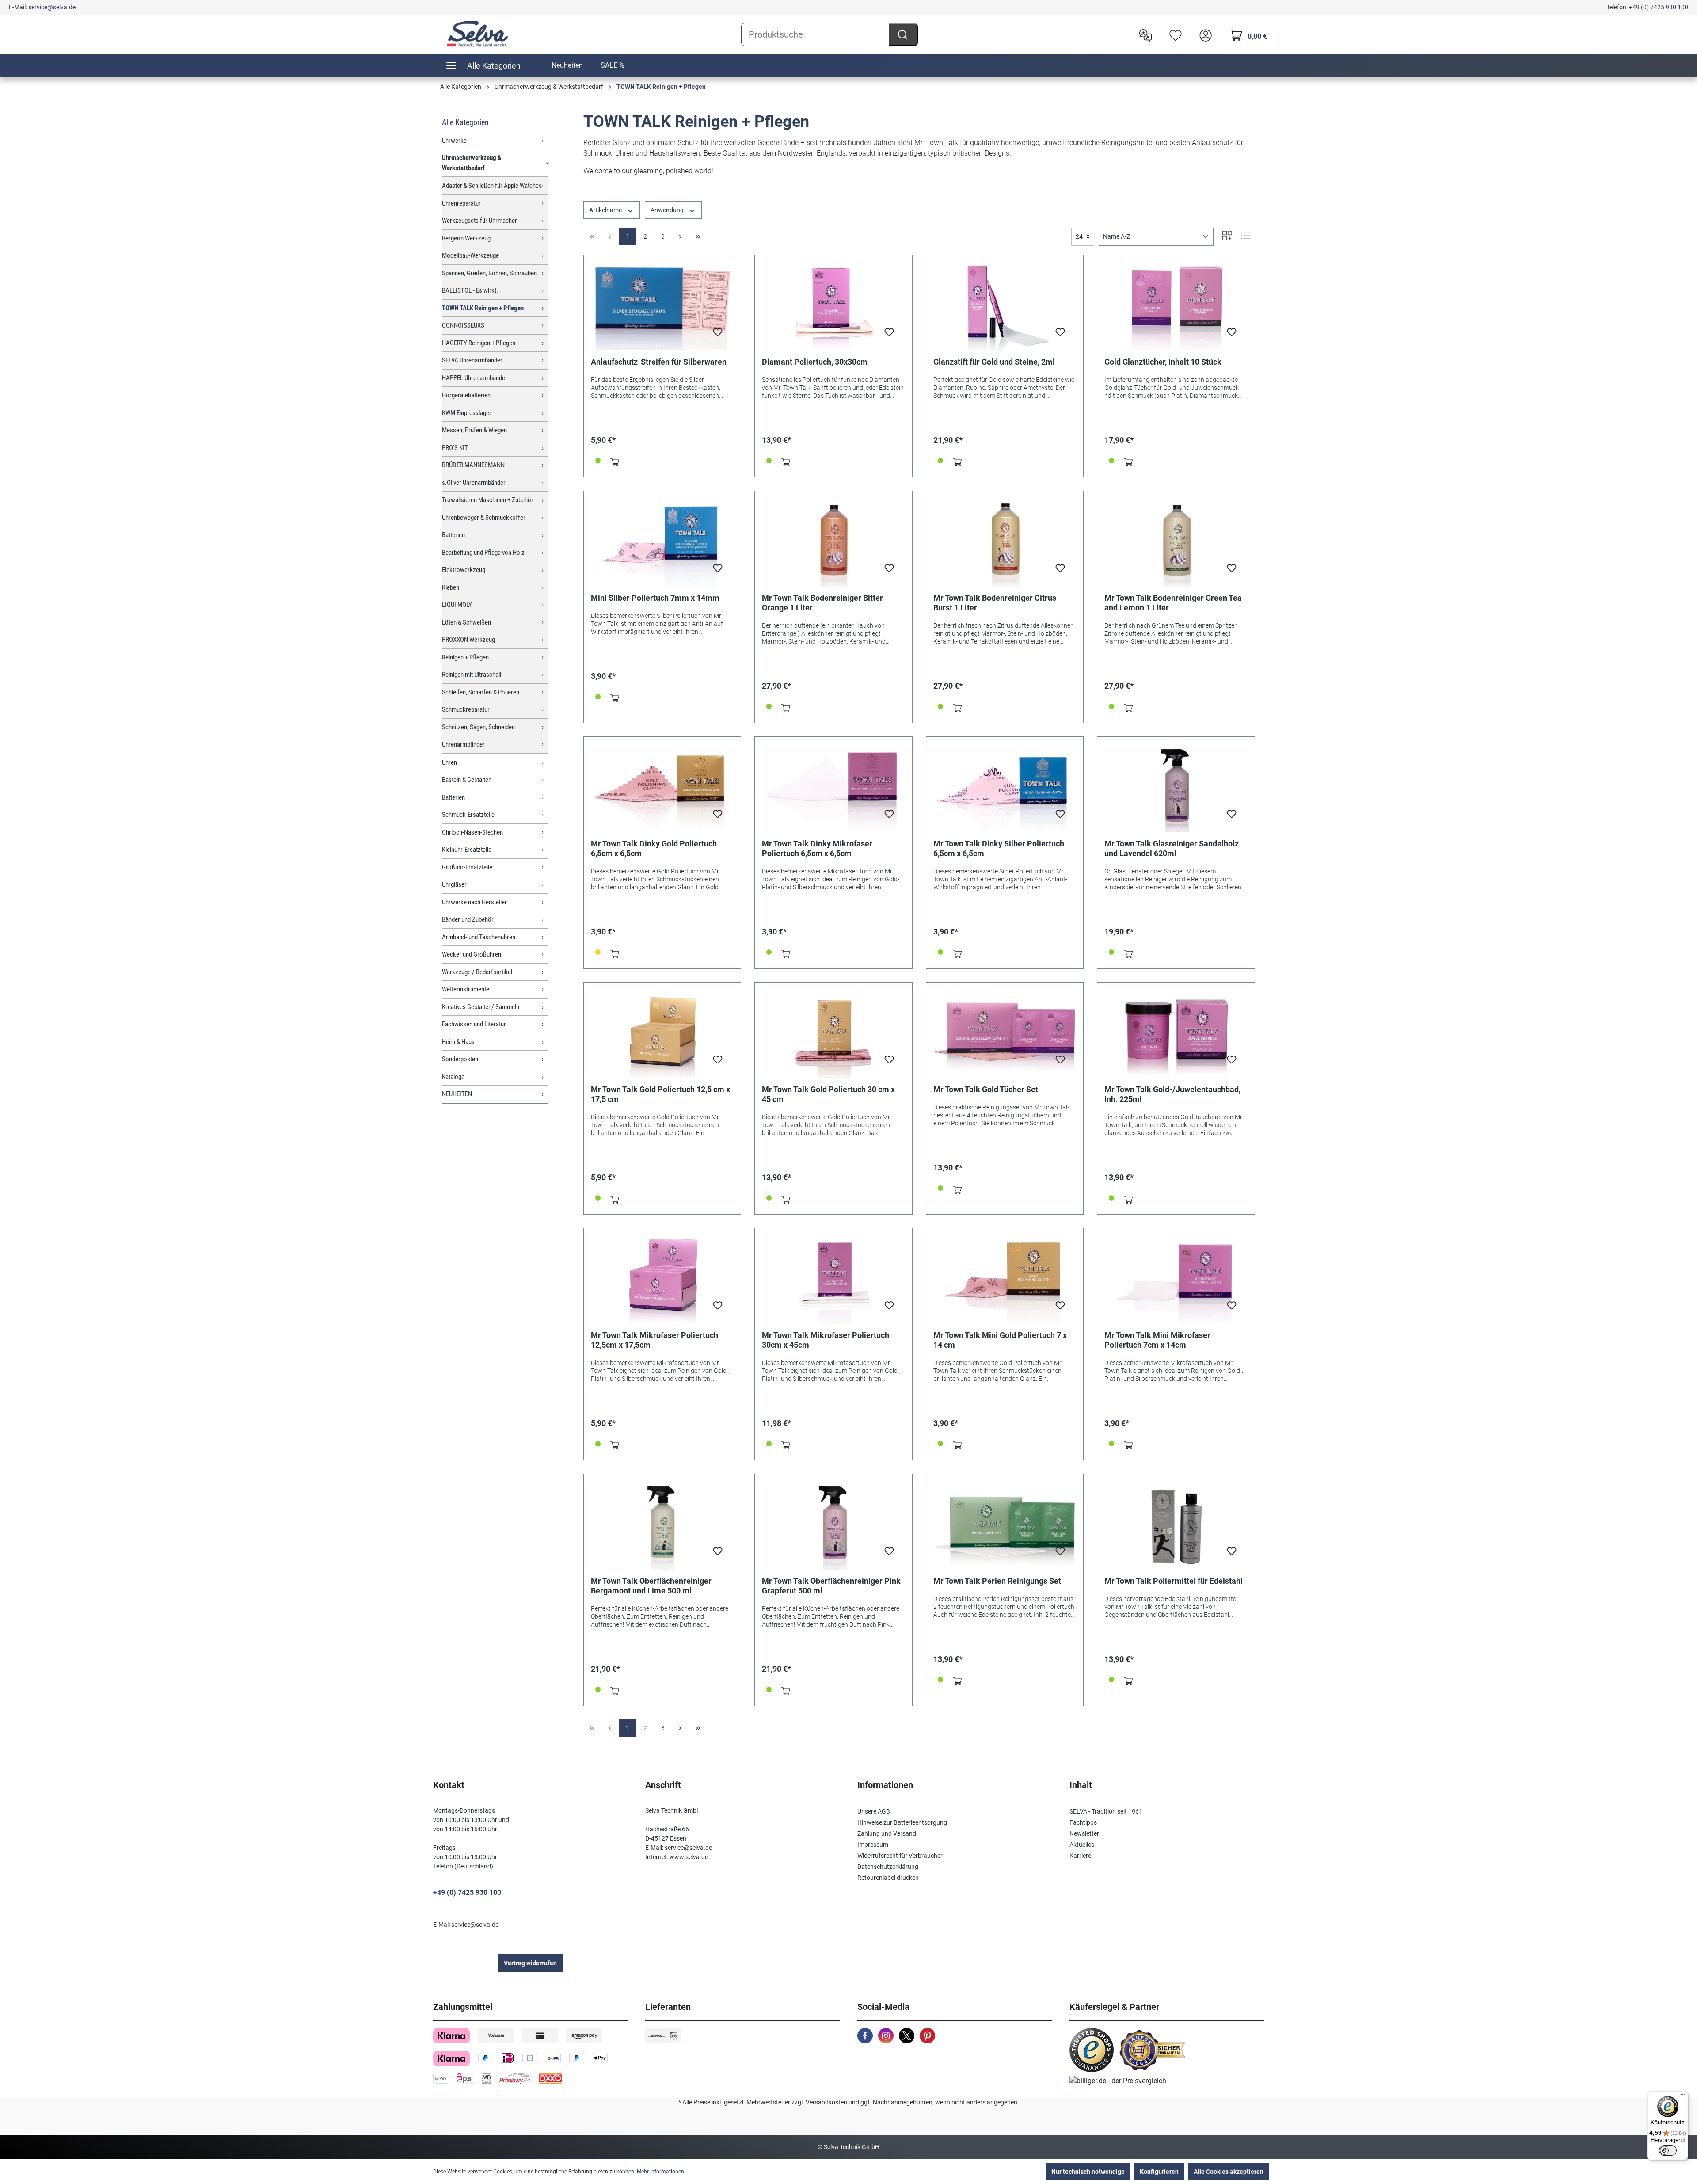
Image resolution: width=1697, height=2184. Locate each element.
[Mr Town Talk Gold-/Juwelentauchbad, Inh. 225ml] (1176, 1034)
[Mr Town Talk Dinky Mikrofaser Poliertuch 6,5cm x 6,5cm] (833, 788)
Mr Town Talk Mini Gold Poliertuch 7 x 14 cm (1000, 1340)
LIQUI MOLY (457, 605)
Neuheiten (567, 65)
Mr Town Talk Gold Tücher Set (986, 1089)
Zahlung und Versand (887, 1833)
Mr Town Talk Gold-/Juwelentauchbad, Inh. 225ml (1172, 1094)
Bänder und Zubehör (468, 919)
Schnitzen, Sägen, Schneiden (478, 727)
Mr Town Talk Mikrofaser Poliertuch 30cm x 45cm (826, 1340)
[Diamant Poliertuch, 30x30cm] (833, 306)
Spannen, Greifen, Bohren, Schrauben (489, 273)
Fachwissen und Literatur (474, 1024)
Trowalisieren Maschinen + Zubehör (488, 500)
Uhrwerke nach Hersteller (474, 902)
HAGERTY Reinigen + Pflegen (479, 343)
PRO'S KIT (455, 448)
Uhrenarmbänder (463, 744)
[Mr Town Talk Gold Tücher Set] (1005, 1034)
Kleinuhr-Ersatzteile (467, 850)
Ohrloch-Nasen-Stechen (472, 832)
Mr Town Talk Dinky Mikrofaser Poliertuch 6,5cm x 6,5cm (817, 848)
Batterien (453, 535)
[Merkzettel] (1173, 34)
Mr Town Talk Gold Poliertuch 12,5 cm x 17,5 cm (660, 1094)
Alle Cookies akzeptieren (1229, 2172)
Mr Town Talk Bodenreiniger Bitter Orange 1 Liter (822, 603)
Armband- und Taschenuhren (479, 937)
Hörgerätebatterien (466, 395)
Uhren (449, 762)
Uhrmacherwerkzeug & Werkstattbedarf (472, 163)
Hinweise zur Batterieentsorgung (902, 1822)
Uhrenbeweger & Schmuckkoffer (484, 518)
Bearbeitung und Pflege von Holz (483, 553)
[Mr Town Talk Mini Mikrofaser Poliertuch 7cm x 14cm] (1176, 1280)
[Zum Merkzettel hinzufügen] (718, 335)
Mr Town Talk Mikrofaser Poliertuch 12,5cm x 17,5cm (654, 1340)
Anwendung (668, 210)
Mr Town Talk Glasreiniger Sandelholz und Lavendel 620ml (1172, 848)
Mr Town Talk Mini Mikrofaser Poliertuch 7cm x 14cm (1157, 1340)
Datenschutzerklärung (888, 1867)
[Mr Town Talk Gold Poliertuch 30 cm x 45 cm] (833, 1034)
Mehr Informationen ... (663, 2172)
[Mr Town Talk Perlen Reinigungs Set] (1005, 1525)
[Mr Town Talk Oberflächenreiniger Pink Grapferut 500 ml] (833, 1525)
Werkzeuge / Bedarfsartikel (477, 972)
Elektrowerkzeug (464, 570)
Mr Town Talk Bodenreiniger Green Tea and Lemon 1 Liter (1173, 603)
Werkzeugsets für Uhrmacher (479, 221)
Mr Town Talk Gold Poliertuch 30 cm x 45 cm (828, 1094)
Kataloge (453, 1077)
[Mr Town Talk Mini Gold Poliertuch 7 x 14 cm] (1005, 1280)
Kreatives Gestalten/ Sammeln (481, 1007)
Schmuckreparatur (466, 709)
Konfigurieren (1159, 2172)
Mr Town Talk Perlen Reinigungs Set (997, 1581)
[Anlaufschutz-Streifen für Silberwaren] (662, 306)
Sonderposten (460, 1059)
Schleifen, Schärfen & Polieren (481, 692)
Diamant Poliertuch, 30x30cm (815, 362)
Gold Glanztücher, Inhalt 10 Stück (1163, 362)
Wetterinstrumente (466, 989)
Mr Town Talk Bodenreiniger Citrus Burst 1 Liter (995, 603)
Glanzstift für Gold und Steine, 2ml (994, 362)
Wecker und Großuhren (472, 954)
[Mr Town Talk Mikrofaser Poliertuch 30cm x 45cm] (833, 1280)
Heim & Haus (458, 1042)
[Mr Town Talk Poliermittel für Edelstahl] (1176, 1525)
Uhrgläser (454, 884)
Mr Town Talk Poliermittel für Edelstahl (1174, 1581)
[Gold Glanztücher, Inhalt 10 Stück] (1176, 306)
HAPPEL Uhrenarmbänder (475, 378)
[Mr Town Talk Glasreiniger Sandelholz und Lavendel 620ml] (1176, 788)
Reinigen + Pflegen (465, 657)
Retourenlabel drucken (888, 1878)
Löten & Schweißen (466, 622)
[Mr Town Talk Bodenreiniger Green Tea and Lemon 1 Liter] (1176, 542)
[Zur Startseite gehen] (477, 34)
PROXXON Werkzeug (468, 640)
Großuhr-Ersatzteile (467, 867)
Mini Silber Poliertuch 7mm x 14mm (655, 598)
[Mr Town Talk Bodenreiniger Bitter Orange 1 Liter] (833, 542)
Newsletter (1084, 1833)
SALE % (613, 65)
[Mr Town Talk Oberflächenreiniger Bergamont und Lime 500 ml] (662, 1525)
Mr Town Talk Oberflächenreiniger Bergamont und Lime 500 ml (651, 1586)
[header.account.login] (1203, 34)
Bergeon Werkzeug (466, 238)
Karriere (1080, 1856)
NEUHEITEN (457, 1094)
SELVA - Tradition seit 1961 (1106, 1811)
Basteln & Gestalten (467, 780)
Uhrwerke (454, 141)
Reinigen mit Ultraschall (472, 675)
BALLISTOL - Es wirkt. (470, 290)
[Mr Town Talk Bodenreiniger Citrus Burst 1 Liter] (1005, 542)
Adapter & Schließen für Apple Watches (492, 186)
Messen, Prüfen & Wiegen (474, 430)
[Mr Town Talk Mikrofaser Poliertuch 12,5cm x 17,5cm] (662, 1280)
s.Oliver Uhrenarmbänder (474, 483)
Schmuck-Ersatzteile (468, 815)
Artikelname (606, 210)
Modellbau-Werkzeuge (470, 255)
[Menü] (1683, 2096)
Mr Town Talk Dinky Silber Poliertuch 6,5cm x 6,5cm (999, 848)
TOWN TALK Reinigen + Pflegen (483, 308)
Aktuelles (1082, 1845)
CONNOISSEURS (463, 325)
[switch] (1668, 2150)
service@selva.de (52, 7)
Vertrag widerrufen (530, 1963)
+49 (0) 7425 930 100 (1659, 7)
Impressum (873, 1845)
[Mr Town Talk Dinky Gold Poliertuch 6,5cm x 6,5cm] (662, 788)
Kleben (451, 587)
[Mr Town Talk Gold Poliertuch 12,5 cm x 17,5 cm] (662, 1034)
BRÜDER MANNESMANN (473, 465)
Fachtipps (1083, 1822)
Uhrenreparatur (461, 203)
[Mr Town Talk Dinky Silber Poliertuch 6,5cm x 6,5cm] (1005, 788)
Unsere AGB (874, 1811)
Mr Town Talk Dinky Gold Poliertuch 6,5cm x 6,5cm (654, 848)
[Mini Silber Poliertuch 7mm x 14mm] (662, 542)
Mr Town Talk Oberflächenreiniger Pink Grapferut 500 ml (831, 1586)
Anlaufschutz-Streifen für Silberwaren (659, 362)
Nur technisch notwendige (1088, 2172)
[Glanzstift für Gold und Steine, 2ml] (1005, 306)
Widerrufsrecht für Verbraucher (900, 1856)
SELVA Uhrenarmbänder (472, 360)
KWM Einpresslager (467, 413)
